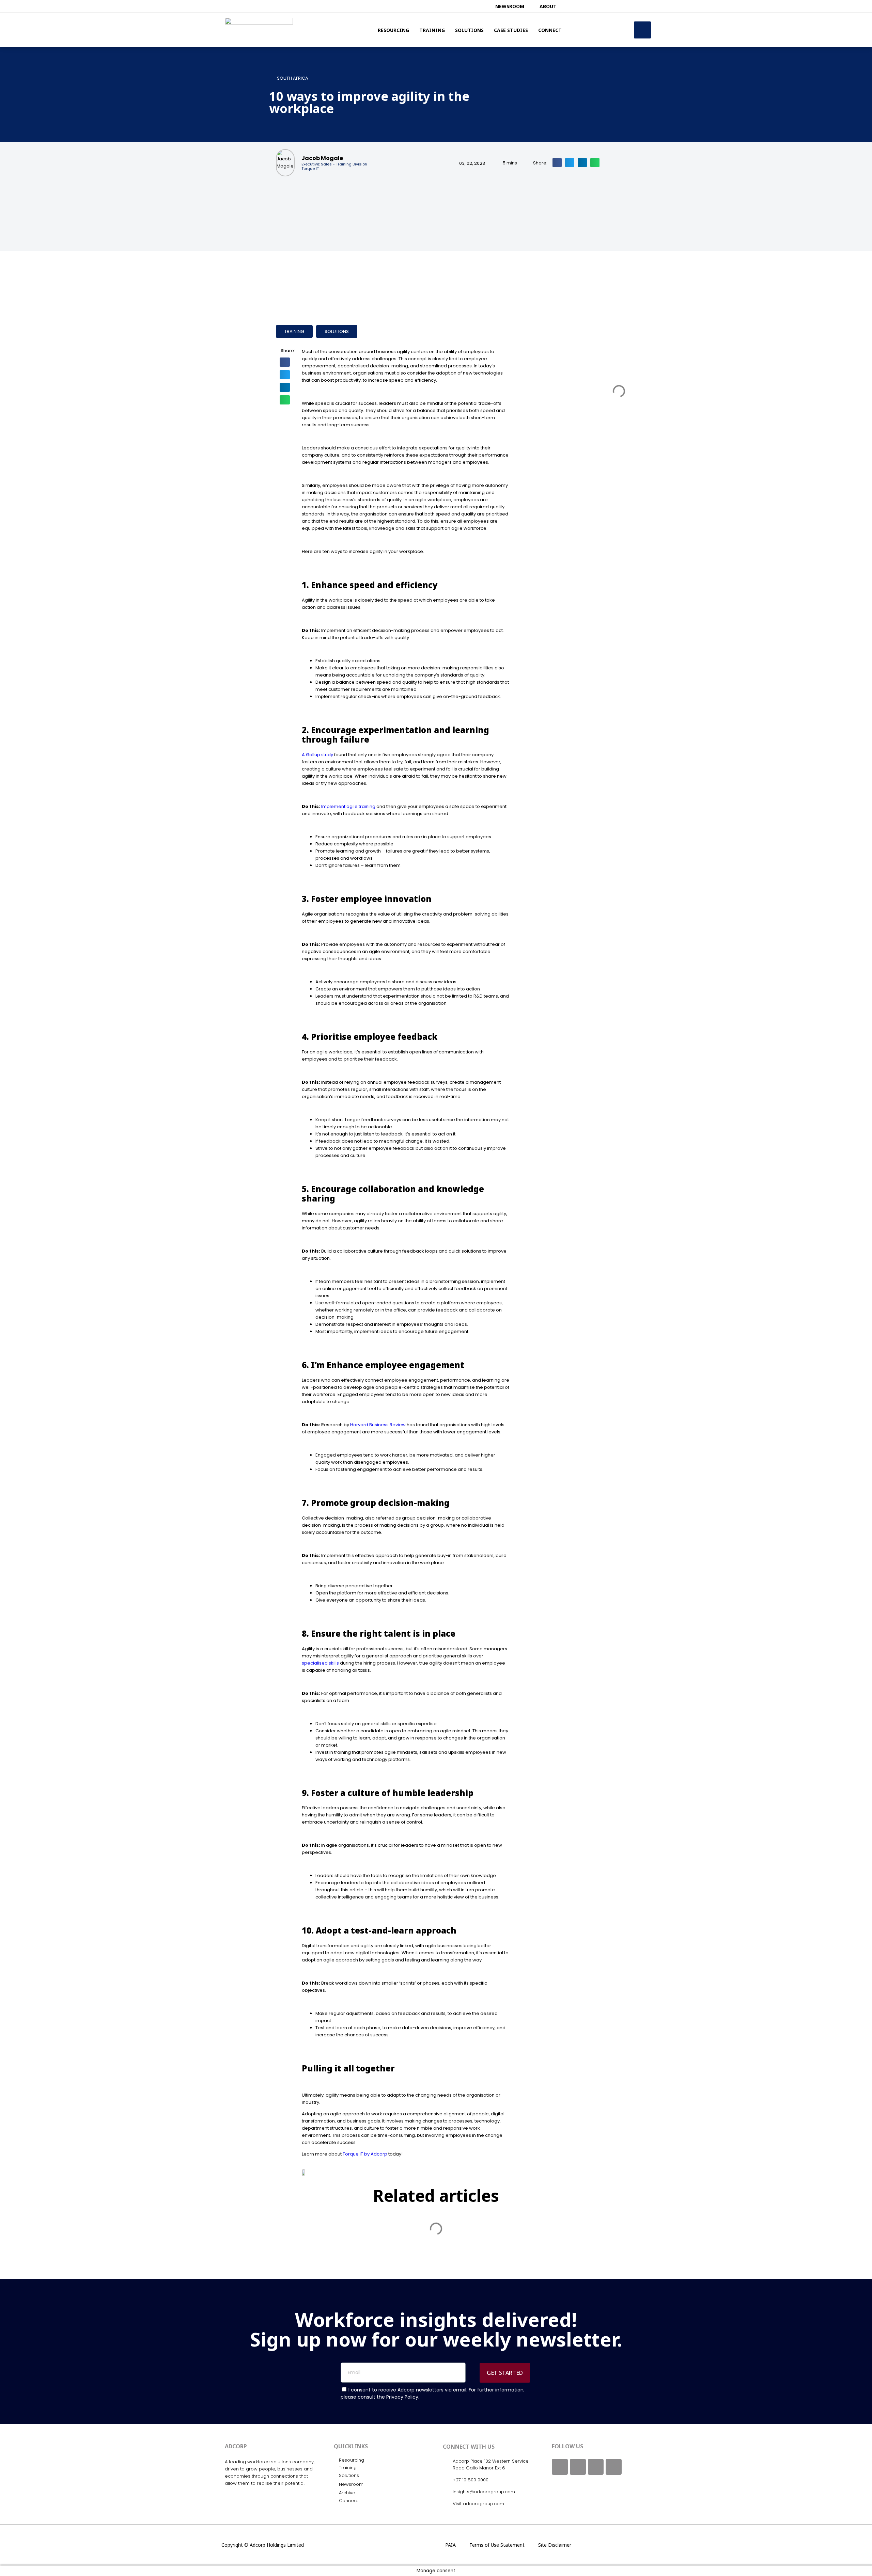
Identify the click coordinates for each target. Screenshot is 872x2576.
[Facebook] (560, 2467)
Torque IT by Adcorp (365, 2154)
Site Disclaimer (555, 2545)
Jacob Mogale (322, 158)
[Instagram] (596, 2467)
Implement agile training (348, 806)
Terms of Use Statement (497, 2545)
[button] (557, 163)
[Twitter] (578, 2467)
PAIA (450, 2545)
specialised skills (320, 1663)
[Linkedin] (614, 2467)
